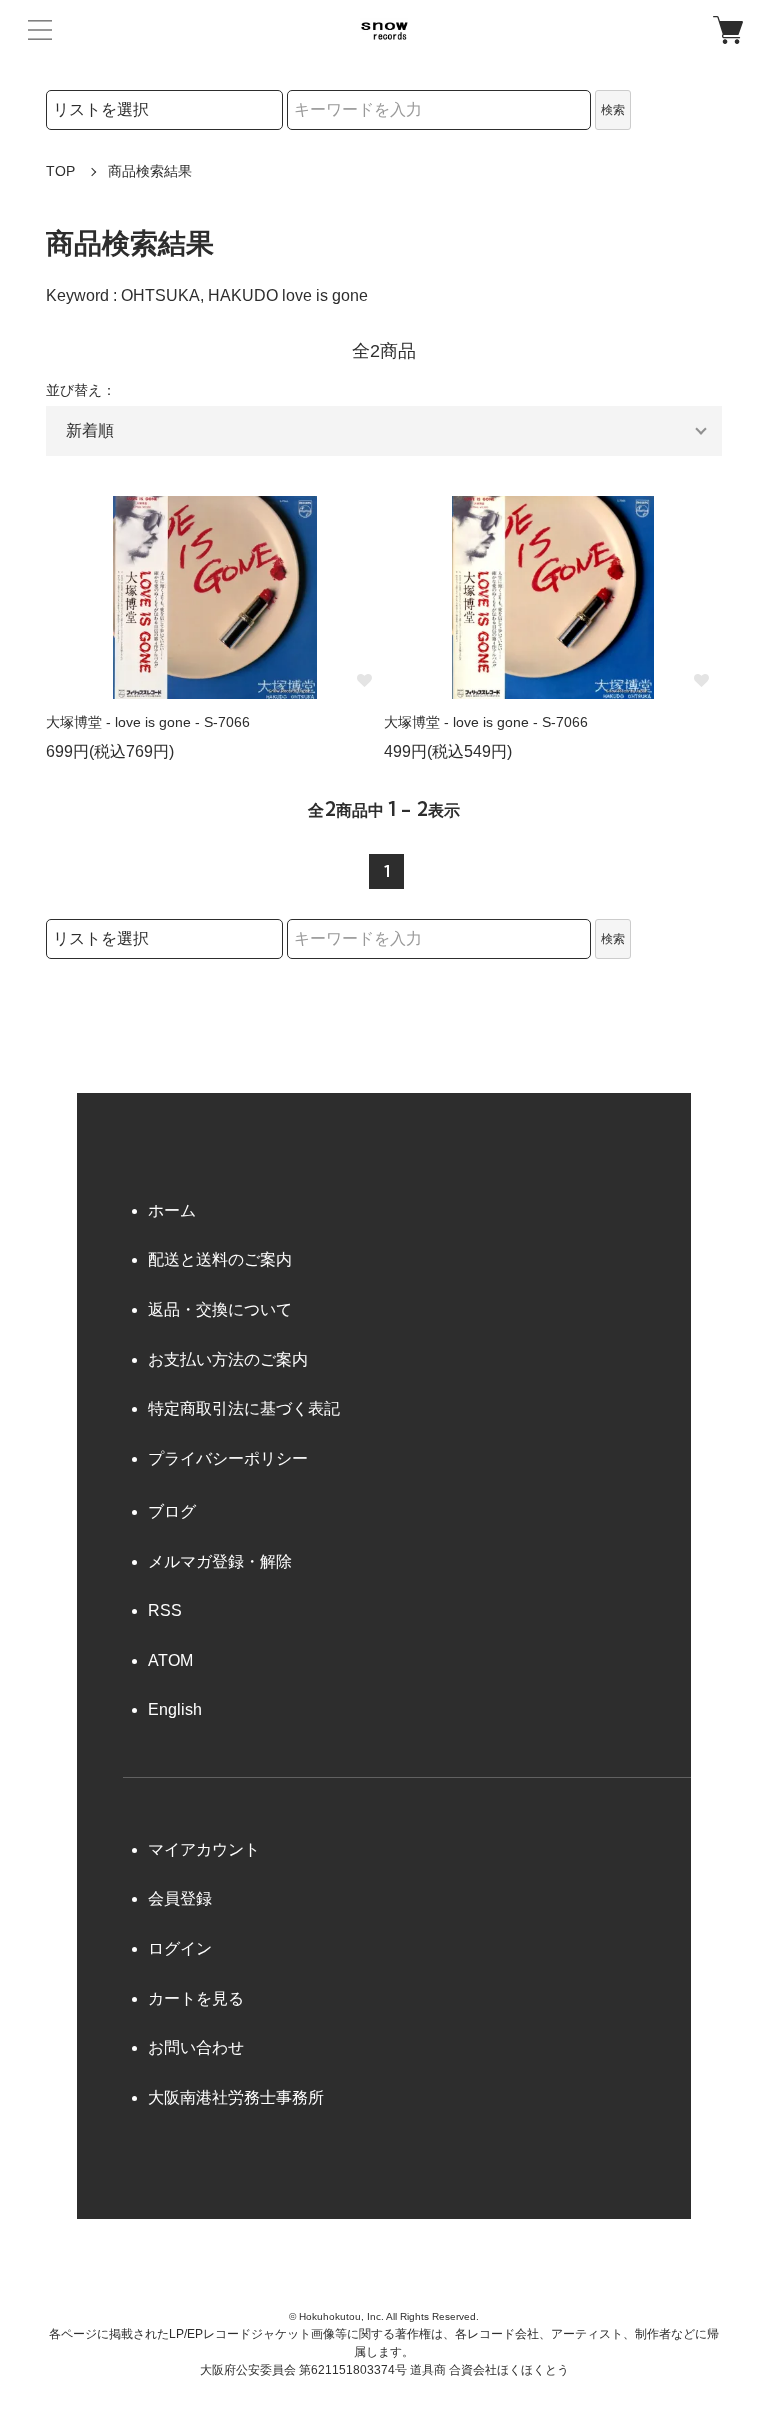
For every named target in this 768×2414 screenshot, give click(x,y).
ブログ (172, 1511)
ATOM (170, 1660)
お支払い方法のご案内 (228, 1359)
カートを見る (196, 1998)
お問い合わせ (196, 2047)
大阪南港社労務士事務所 (236, 2097)
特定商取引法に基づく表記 (244, 1408)
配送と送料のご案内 (220, 1259)
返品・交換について (220, 1309)
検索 (613, 110)
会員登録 (180, 1898)
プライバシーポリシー (228, 1458)
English (175, 1709)
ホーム (172, 1210)
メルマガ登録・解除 (220, 1561)
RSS (165, 1610)
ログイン (180, 1948)
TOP (60, 171)
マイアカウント (204, 1849)
